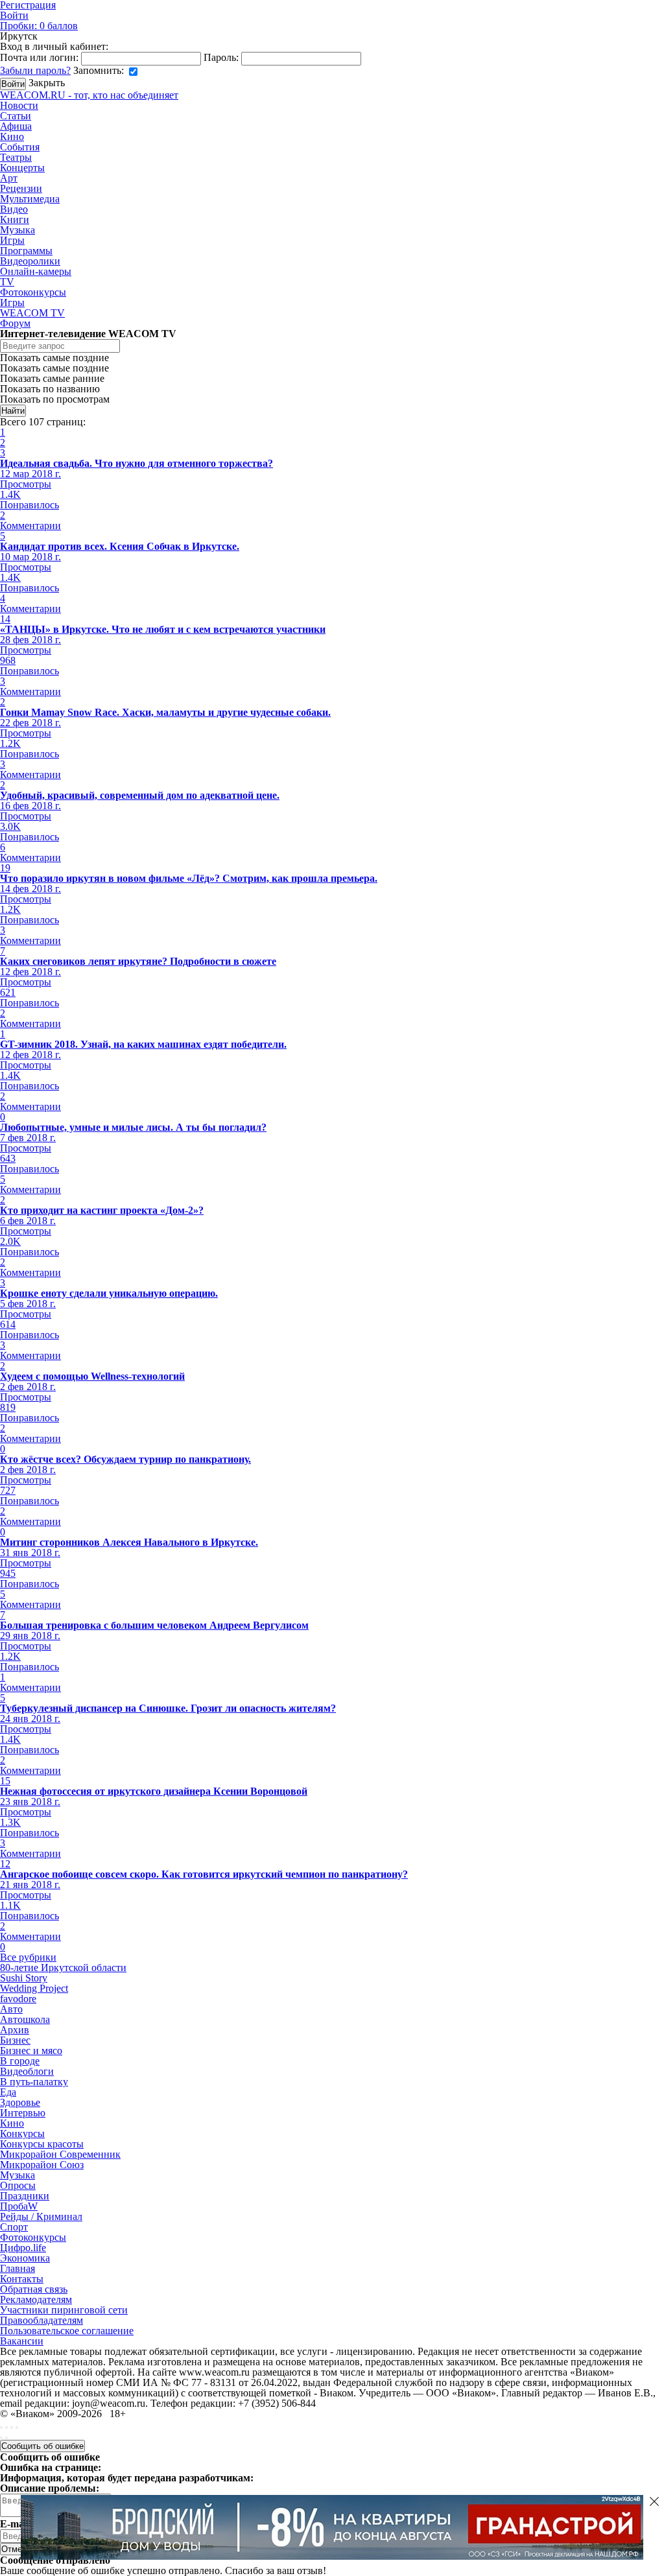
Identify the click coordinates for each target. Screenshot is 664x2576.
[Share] (6, 2428)
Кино (12, 136)
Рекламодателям (36, 2299)
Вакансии (22, 2341)
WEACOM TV (32, 313)
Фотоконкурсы (33, 292)
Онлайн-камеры (36, 271)
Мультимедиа (30, 199)
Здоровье (20, 2102)
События (20, 147)
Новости (19, 105)
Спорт (14, 2227)
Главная (18, 2268)
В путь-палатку (34, 2082)
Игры (12, 240)
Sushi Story (24, 1978)
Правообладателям (41, 2320)
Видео (14, 209)
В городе (20, 2061)
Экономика (25, 2258)
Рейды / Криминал (41, 2216)
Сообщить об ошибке (42, 2446)
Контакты (22, 2279)
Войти (14, 15)
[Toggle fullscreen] (12, 2428)
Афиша (16, 126)
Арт (9, 178)
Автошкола (25, 2019)
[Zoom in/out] (17, 2428)
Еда (8, 2092)
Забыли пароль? (35, 70)
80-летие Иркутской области (63, 1967)
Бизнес (15, 2040)
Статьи (16, 116)
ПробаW (19, 2206)
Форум (15, 323)
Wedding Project (34, 1988)
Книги (15, 219)
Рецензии (21, 188)
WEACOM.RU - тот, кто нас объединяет (89, 95)
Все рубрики (28, 1957)
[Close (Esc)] (1, 2428)
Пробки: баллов (39, 26)
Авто (11, 2009)
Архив (15, 2030)
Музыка (18, 230)
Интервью (23, 2113)
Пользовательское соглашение (67, 2331)
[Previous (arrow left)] (1, 2438)
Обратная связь (34, 2289)
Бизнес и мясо (31, 2050)
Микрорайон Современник (60, 2154)
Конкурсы (22, 2133)
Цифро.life (23, 2248)
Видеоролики (30, 261)
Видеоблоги (27, 2071)
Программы (26, 251)
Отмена (16, 2549)
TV (7, 282)
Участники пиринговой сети (64, 2310)
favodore (18, 1999)
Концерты (22, 168)
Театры (16, 157)
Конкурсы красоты (42, 2144)
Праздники (25, 2196)
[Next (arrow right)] (6, 2438)
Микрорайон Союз (42, 2165)
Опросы (18, 2185)
